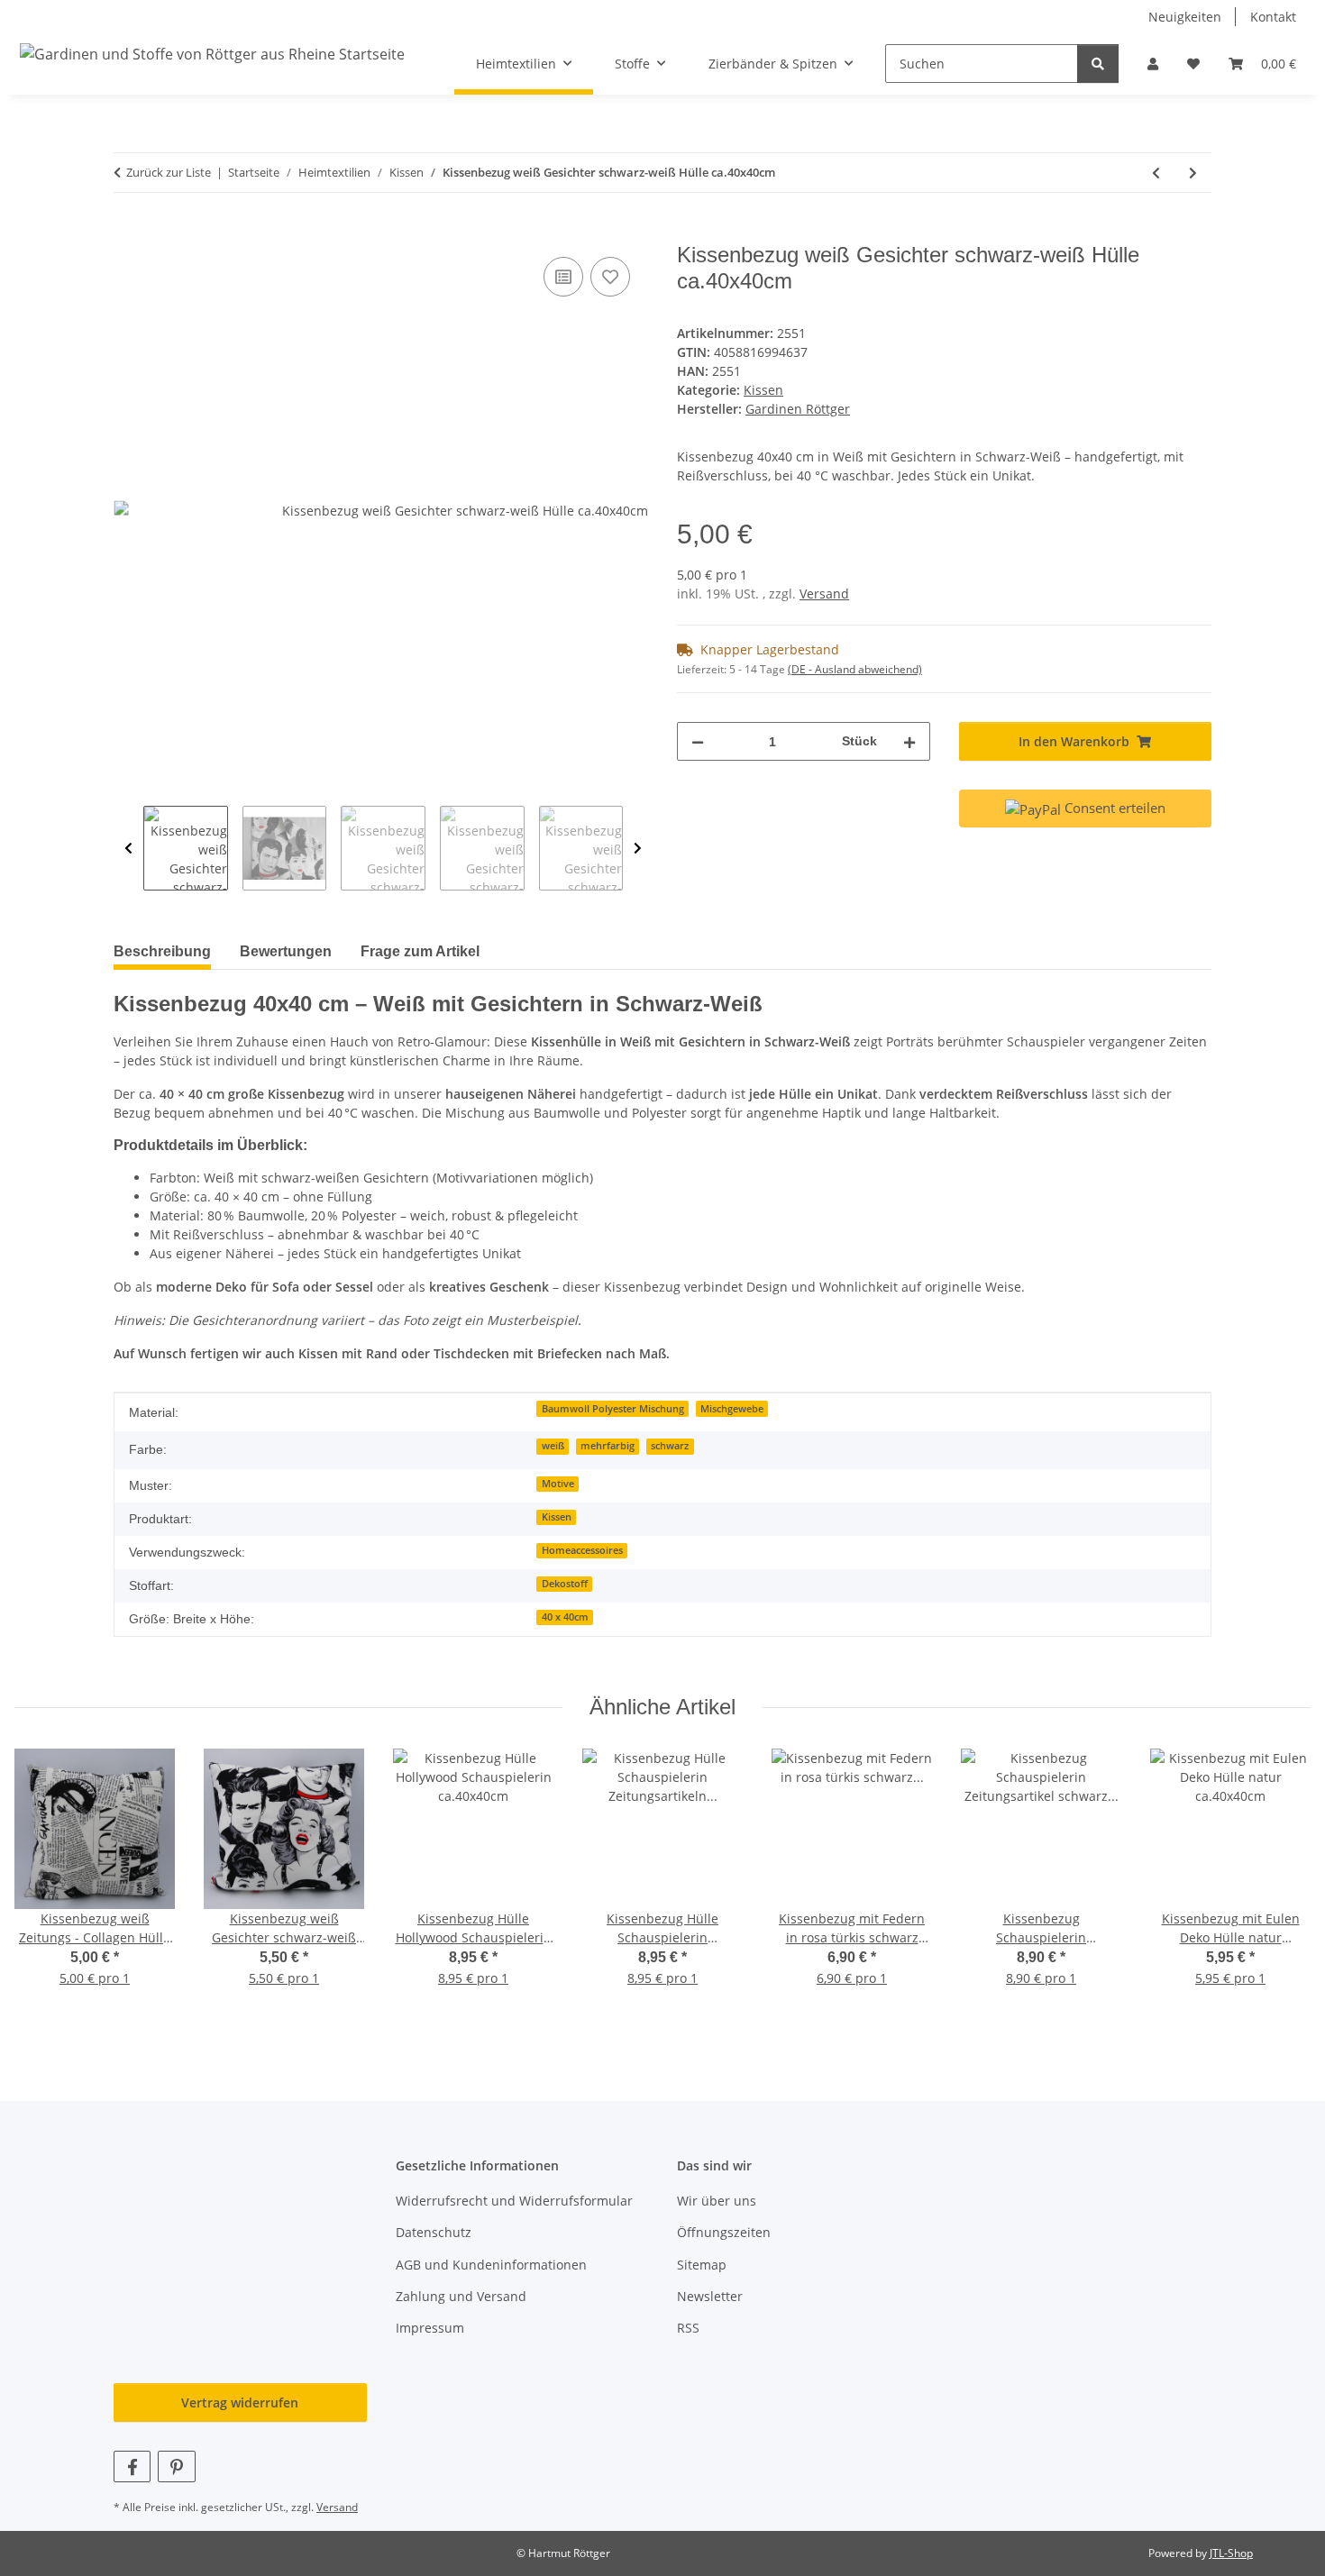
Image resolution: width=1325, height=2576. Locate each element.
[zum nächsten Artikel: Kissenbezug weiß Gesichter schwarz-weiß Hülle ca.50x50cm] (1193, 173)
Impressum (430, 2328)
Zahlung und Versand (461, 2296)
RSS (688, 2328)
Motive (558, 1484)
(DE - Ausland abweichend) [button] (855, 669)
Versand (824, 594)
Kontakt (1273, 17)
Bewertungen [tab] (286, 951)
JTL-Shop (1231, 2553)
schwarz (670, 1446)
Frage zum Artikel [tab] (420, 951)
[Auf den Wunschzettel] (610, 277)
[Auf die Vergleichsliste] (563, 277)
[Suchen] (1098, 64)
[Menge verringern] (698, 741)
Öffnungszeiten (724, 2232)
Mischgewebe (732, 1409)
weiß (553, 1446)
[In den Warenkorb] (128, 233)
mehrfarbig (608, 1446)
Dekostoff (565, 1584)
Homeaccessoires (582, 1550)
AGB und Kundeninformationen (491, 2265)
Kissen (763, 390)
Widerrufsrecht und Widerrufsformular (514, 2201)
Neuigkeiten (1185, 17)
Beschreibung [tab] (162, 951)
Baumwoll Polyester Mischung (613, 1409)
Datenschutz (434, 2232)
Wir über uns (717, 2201)
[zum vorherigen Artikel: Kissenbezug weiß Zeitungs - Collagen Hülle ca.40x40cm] (1156, 173)
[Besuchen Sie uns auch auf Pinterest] (176, 2466)
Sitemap (702, 2265)
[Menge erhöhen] (909, 741)
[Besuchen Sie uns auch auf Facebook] (132, 2466)
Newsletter (710, 2296)
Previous (128, 848)
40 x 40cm (565, 1617)
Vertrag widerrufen (240, 2402)
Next (638, 848)
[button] (1153, 64)
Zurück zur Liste (169, 172)
